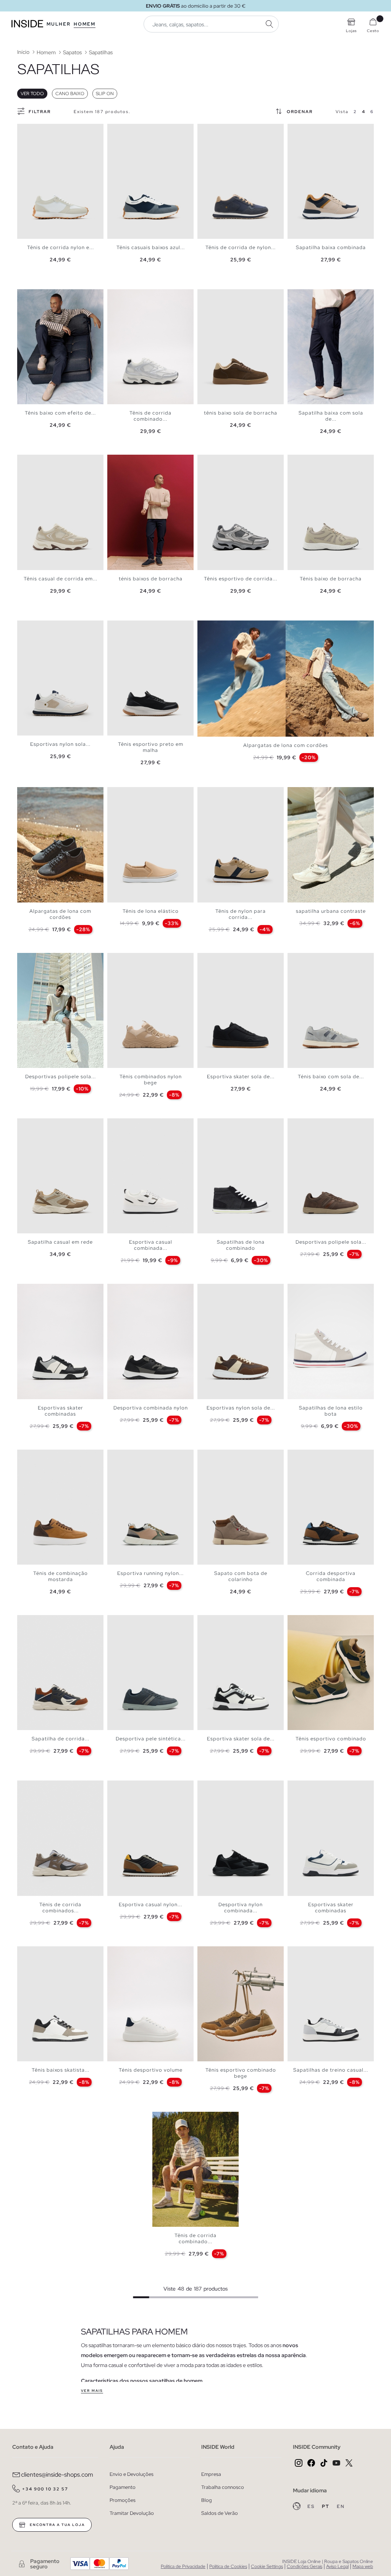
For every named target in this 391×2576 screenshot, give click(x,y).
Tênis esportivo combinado (331, 1739)
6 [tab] (44, 130)
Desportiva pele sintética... (151, 1739)
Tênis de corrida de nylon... (241, 247)
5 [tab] (40, 130)
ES (312, 2506)
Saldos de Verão (220, 2513)
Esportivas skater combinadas (61, 1411)
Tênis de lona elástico (151, 911)
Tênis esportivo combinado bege (241, 2073)
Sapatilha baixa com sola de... (331, 416)
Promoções (123, 2500)
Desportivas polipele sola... (61, 1077)
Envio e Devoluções (132, 2474)
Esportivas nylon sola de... (241, 1408)
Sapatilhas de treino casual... (331, 2070)
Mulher (59, 24)
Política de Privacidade (183, 2566)
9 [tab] (55, 296)
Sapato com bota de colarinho (241, 1576)
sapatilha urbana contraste (331, 911)
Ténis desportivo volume (151, 2070)
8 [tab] (52, 130)
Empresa (211, 2474)
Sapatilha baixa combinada (331, 247)
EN (341, 2506)
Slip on (105, 94)
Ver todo (32, 94)
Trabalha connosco (223, 2487)
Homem (85, 24)
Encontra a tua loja (57, 2525)
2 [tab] (29, 130)
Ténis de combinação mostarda (61, 1576)
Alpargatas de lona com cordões (286, 745)
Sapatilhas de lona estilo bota (331, 1411)
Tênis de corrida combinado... (150, 416)
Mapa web (363, 2566)
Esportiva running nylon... (150, 1573)
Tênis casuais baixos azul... (151, 247)
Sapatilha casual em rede (60, 1242)
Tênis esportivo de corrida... (241, 579)
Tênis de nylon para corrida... (241, 914)
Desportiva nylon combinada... (241, 1908)
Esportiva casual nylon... (150, 1904)
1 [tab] (25, 130)
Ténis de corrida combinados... (60, 1908)
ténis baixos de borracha (151, 579)
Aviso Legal (337, 2566)
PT (326, 2506)
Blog (207, 2500)
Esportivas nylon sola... (60, 744)
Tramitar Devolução (132, 2513)
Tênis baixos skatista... (61, 2070)
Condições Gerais (305, 2566)
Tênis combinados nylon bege (151, 1080)
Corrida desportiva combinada (331, 1576)
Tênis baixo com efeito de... (60, 413)
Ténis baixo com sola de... (331, 1077)
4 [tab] (36, 130)
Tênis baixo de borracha (331, 579)
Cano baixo (70, 94)
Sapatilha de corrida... (61, 1739)
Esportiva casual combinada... (151, 1245)
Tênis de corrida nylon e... (61, 247)
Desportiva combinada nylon (151, 1408)
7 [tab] (48, 130)
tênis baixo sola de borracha (241, 413)
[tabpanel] (60, 181)
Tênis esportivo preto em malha (151, 747)
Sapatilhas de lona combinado (241, 1245)
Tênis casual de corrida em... (61, 579)
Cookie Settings (267, 2566)
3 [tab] (32, 130)
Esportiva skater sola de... (241, 1077)
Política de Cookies (228, 2566)
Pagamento (123, 2487)
